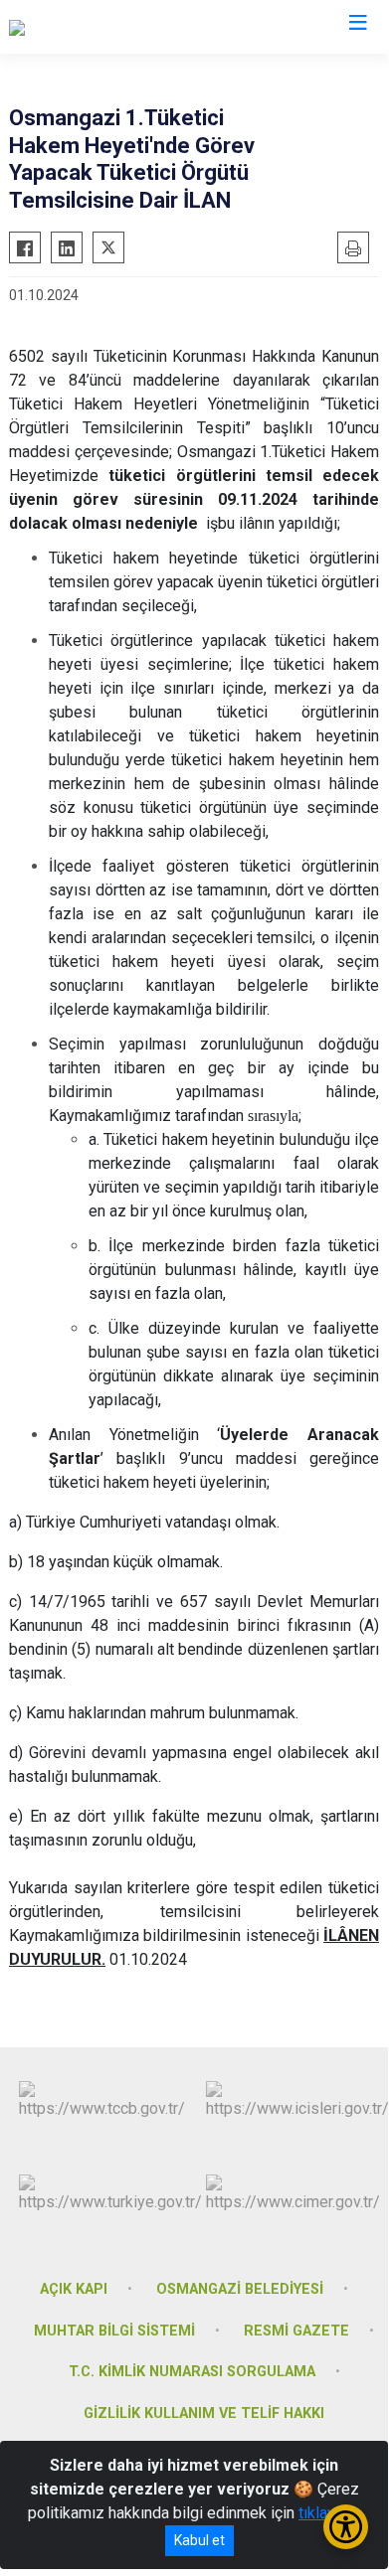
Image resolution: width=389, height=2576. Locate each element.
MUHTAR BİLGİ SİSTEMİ (114, 2331)
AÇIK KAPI (74, 2289)
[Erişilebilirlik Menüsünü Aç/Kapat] (346, 2527)
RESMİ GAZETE (296, 2331)
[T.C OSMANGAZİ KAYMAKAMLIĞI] (125, 27)
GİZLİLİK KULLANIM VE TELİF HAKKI (204, 2414)
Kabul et (199, 2540)
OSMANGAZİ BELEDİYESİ (240, 2289)
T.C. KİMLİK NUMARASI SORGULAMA (192, 2372)
